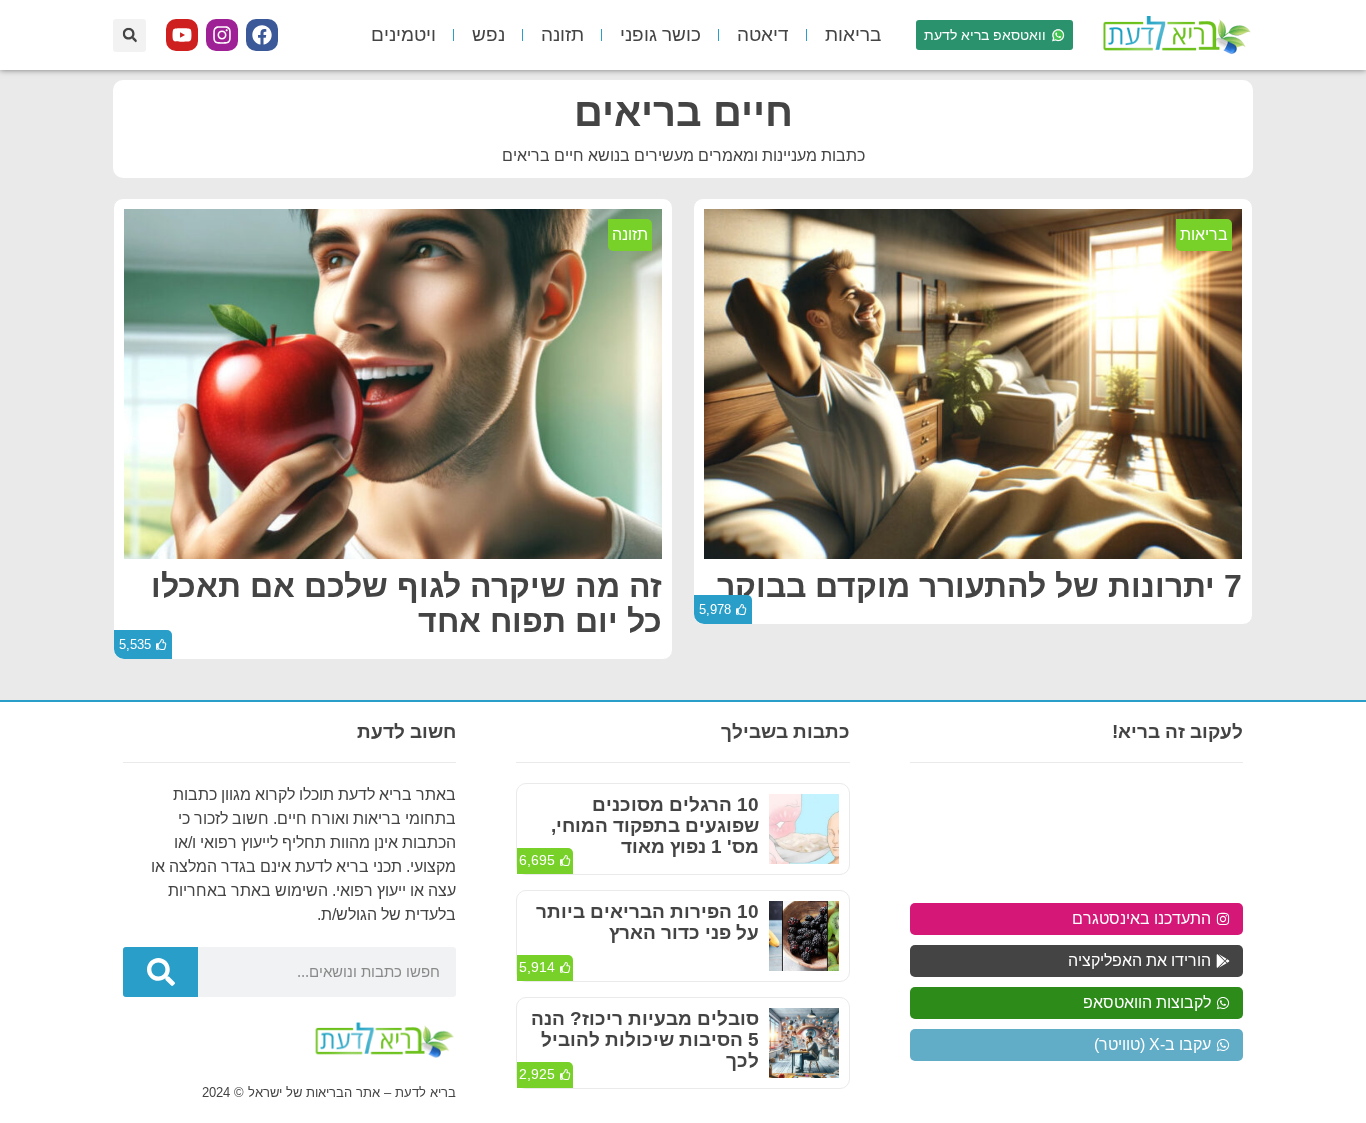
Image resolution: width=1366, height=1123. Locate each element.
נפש (488, 34)
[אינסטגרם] (222, 35)
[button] (129, 35)
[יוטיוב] (182, 35)
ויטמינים (403, 34)
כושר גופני (660, 34)
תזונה (562, 34)
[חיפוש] (160, 972)
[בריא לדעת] (1173, 35)
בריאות (853, 34)
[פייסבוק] (262, 35)
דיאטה (763, 34)
